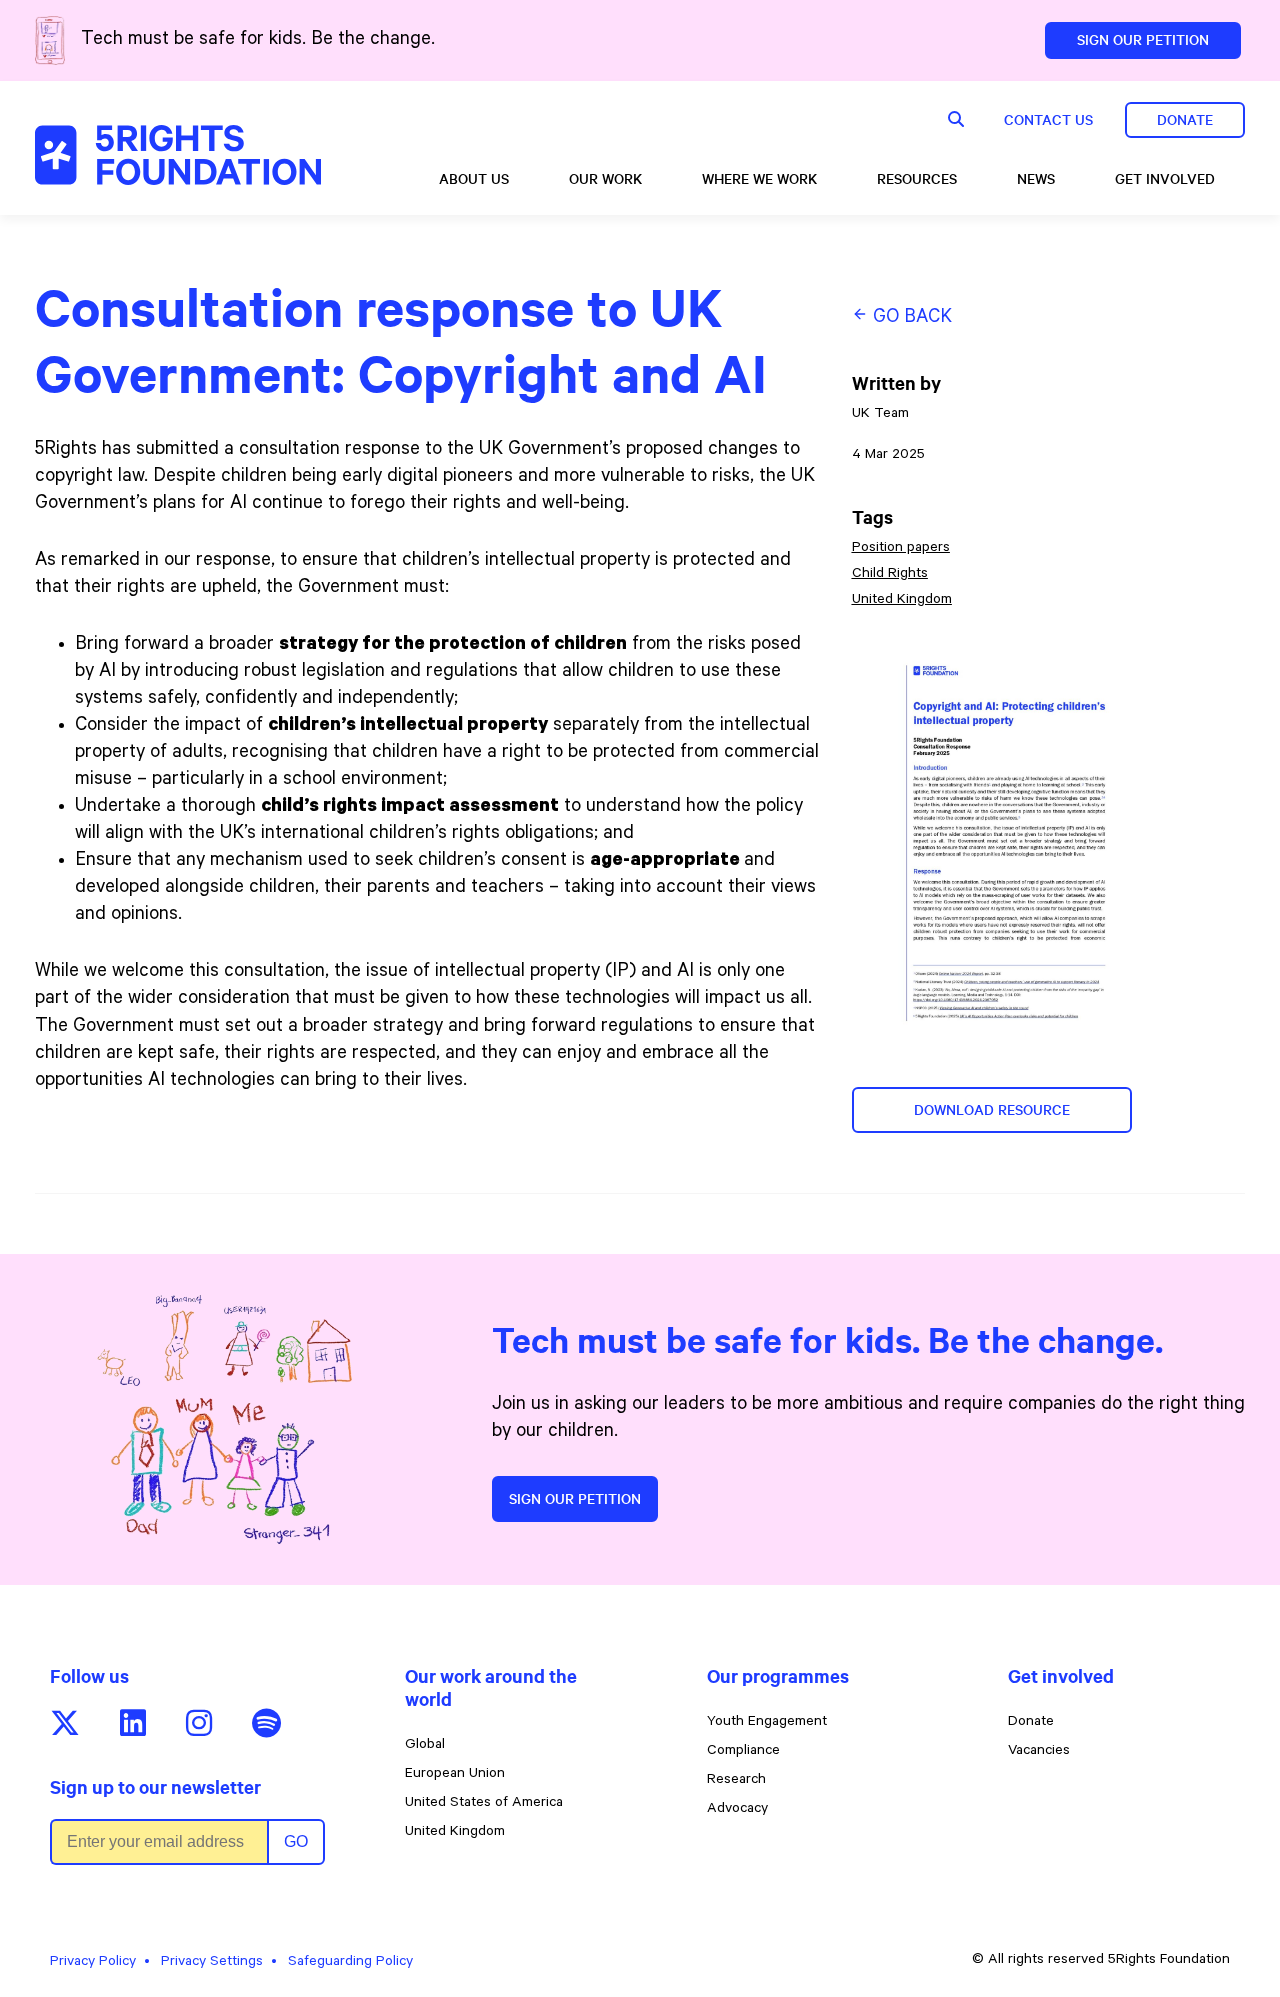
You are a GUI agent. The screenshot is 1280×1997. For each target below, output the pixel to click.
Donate (1185, 120)
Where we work (759, 179)
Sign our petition (575, 1499)
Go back (910, 318)
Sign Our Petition (1143, 40)
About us (474, 179)
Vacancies (1039, 1752)
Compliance (743, 1752)
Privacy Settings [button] (212, 1963)
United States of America (484, 1804)
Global (425, 1746)
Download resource (992, 1110)
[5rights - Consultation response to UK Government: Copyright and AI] (178, 155)
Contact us (1048, 120)
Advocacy (737, 1810)
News (1036, 179)
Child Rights (890, 575)
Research (736, 1781)
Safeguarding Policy (350, 1963)
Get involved (1165, 179)
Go (296, 1841)
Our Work (605, 179)
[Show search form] (956, 120)
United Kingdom (902, 601)
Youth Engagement (767, 1723)
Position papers (901, 549)
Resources (917, 179)
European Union (455, 1775)
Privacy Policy (93, 1963)
